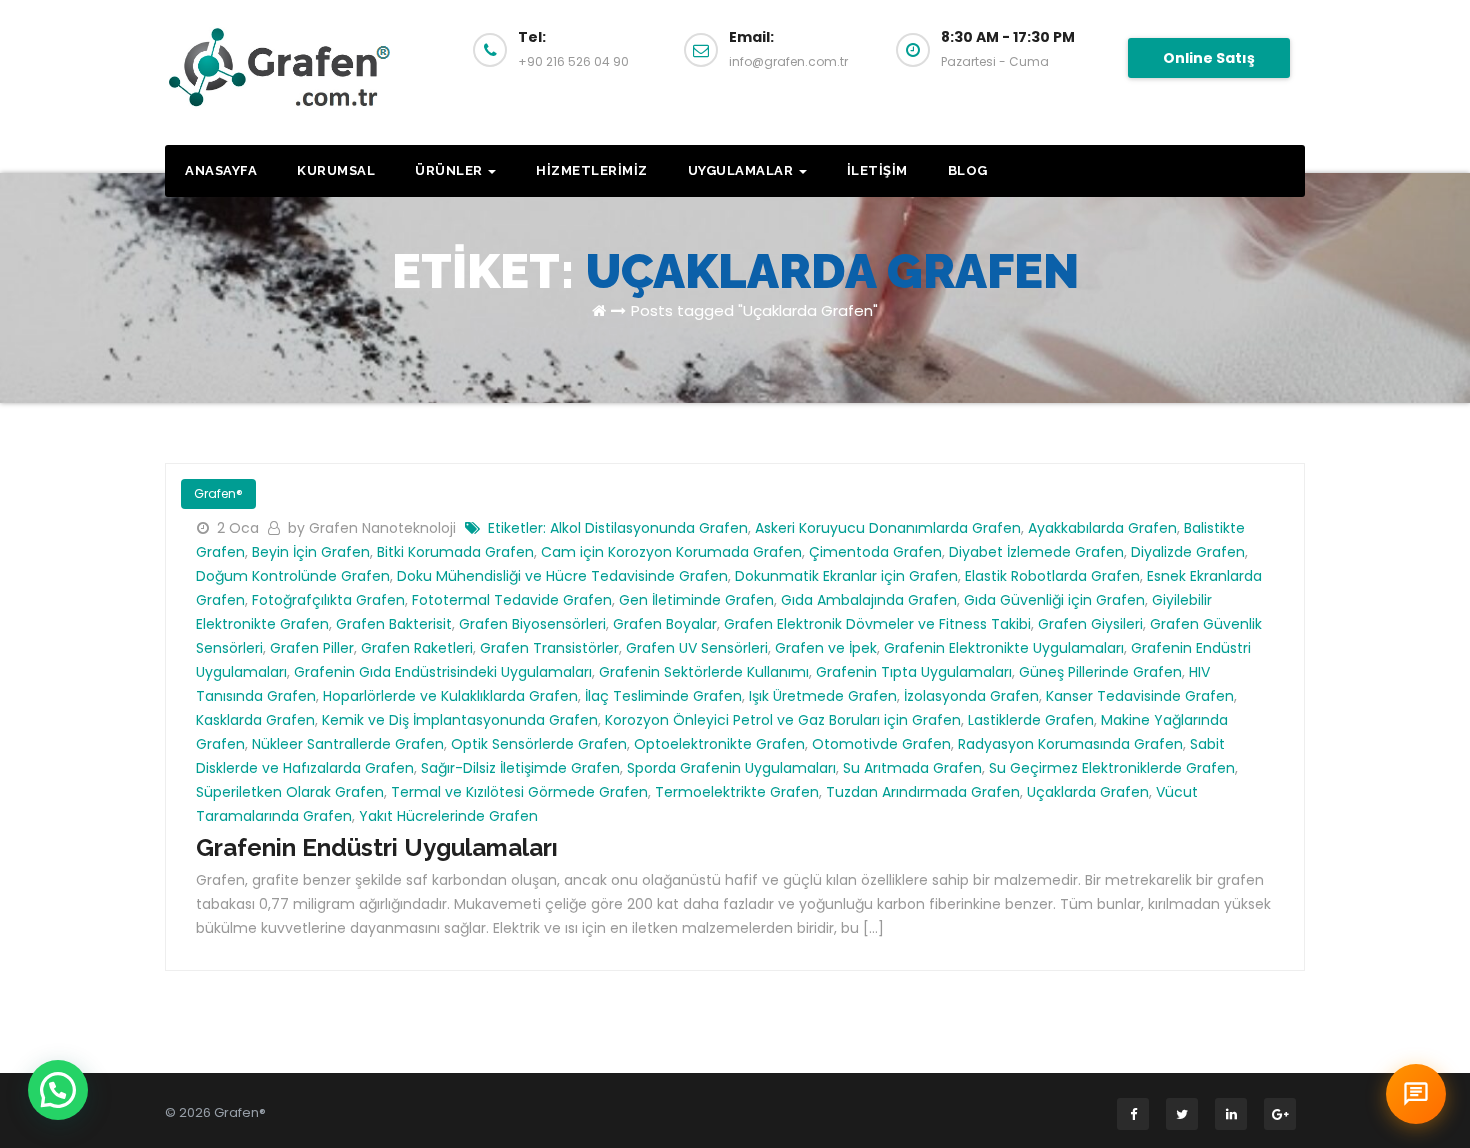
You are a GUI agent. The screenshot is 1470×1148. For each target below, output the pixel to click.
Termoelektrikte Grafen (737, 792)
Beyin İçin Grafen (311, 552)
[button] (58, 1090)
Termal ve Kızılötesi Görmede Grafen (519, 792)
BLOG (968, 170)
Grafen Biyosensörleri (532, 624)
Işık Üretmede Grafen (823, 696)
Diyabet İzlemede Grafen (1036, 552)
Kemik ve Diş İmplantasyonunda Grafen (460, 720)
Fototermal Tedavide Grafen (512, 600)
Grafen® (218, 493)
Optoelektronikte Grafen (719, 744)
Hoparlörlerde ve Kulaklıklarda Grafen (450, 696)
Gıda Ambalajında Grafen (869, 600)
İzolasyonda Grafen (971, 696)
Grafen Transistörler (549, 648)
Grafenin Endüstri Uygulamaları (377, 847)
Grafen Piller (312, 648)
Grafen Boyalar (665, 624)
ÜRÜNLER (450, 170)
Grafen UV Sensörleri (697, 648)
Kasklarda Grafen (255, 720)
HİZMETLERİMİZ (592, 170)
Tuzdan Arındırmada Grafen (923, 792)
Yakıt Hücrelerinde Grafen (448, 816)
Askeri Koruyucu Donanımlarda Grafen (888, 528)
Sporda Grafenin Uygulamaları (731, 768)
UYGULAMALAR (742, 170)
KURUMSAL (336, 170)
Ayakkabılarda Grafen (1102, 528)
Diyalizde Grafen (1188, 552)
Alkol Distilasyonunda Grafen (649, 528)
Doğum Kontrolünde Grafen (293, 576)
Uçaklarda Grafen (1088, 792)
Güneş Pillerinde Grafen (1100, 672)
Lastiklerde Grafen (1031, 720)
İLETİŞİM (877, 170)
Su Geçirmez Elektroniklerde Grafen (1112, 768)
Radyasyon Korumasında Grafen (1070, 744)
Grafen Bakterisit (394, 624)
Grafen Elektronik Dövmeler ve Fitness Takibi (877, 624)
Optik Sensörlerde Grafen (539, 744)
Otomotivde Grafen (881, 744)
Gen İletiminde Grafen (696, 600)
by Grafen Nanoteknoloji (374, 528)
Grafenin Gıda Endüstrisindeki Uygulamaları (443, 672)
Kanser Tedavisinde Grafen (1140, 696)
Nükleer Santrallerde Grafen (348, 744)
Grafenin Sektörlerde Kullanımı (704, 672)
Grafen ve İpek (826, 648)
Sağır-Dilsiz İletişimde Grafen (520, 768)
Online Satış (1209, 58)
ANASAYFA (221, 170)
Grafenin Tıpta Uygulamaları (914, 672)
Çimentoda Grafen (875, 552)
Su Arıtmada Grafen (912, 768)
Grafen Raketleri (417, 648)
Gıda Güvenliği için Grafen (1054, 600)
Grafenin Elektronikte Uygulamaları (1004, 648)
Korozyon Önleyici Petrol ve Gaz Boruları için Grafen (783, 720)
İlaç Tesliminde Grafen (663, 696)
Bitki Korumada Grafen (455, 552)
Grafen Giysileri (1090, 624)
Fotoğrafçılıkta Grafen (328, 600)
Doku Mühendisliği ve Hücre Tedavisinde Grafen (562, 576)
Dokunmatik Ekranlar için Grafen (846, 576)
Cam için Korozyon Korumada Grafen (671, 552)
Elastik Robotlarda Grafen (1052, 576)
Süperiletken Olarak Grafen (290, 792)
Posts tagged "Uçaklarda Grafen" (754, 310)
